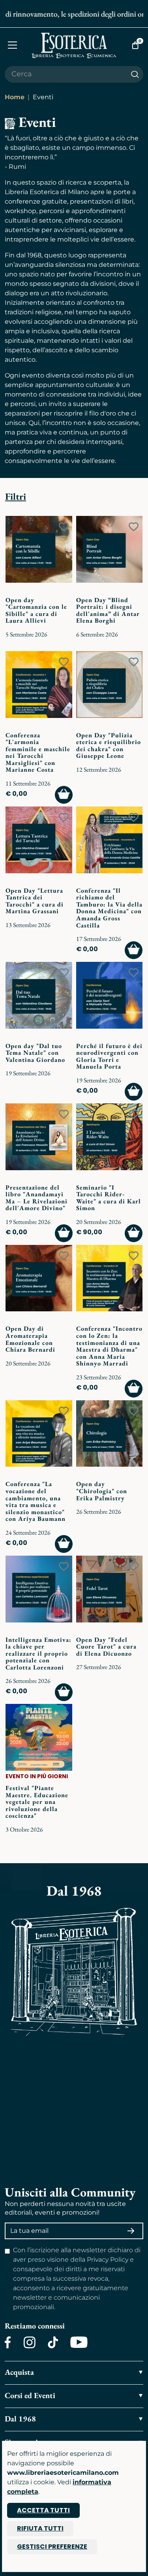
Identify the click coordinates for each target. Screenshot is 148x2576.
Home (15, 97)
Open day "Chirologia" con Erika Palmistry (102, 1491)
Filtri (16, 496)
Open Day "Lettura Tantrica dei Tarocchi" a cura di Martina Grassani (35, 901)
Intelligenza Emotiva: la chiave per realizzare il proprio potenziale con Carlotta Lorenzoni (38, 1653)
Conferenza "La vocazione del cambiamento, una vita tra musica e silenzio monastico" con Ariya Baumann (36, 1501)
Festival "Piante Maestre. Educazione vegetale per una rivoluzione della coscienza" (37, 1802)
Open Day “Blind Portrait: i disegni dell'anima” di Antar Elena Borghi (108, 610)
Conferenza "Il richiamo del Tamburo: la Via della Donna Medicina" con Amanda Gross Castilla (109, 908)
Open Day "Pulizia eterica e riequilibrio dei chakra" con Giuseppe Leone (109, 746)
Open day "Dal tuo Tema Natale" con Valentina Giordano (35, 1053)
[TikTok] (53, 2342)
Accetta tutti (43, 2510)
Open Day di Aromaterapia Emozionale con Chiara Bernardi (30, 1339)
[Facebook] (8, 2342)
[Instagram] (29, 2342)
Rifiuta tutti (40, 2528)
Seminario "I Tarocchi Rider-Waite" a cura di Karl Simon (109, 1198)
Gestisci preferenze (52, 2547)
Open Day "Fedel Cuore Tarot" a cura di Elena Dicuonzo (106, 1647)
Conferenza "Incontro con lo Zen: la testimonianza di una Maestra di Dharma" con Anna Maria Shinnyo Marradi (109, 1346)
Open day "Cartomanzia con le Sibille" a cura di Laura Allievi (36, 610)
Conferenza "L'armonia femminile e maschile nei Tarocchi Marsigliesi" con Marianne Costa (38, 753)
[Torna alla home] (74, 45)
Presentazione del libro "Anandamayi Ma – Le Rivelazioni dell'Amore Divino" (37, 1198)
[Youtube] (79, 2342)
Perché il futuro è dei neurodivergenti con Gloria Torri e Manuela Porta (109, 1056)
